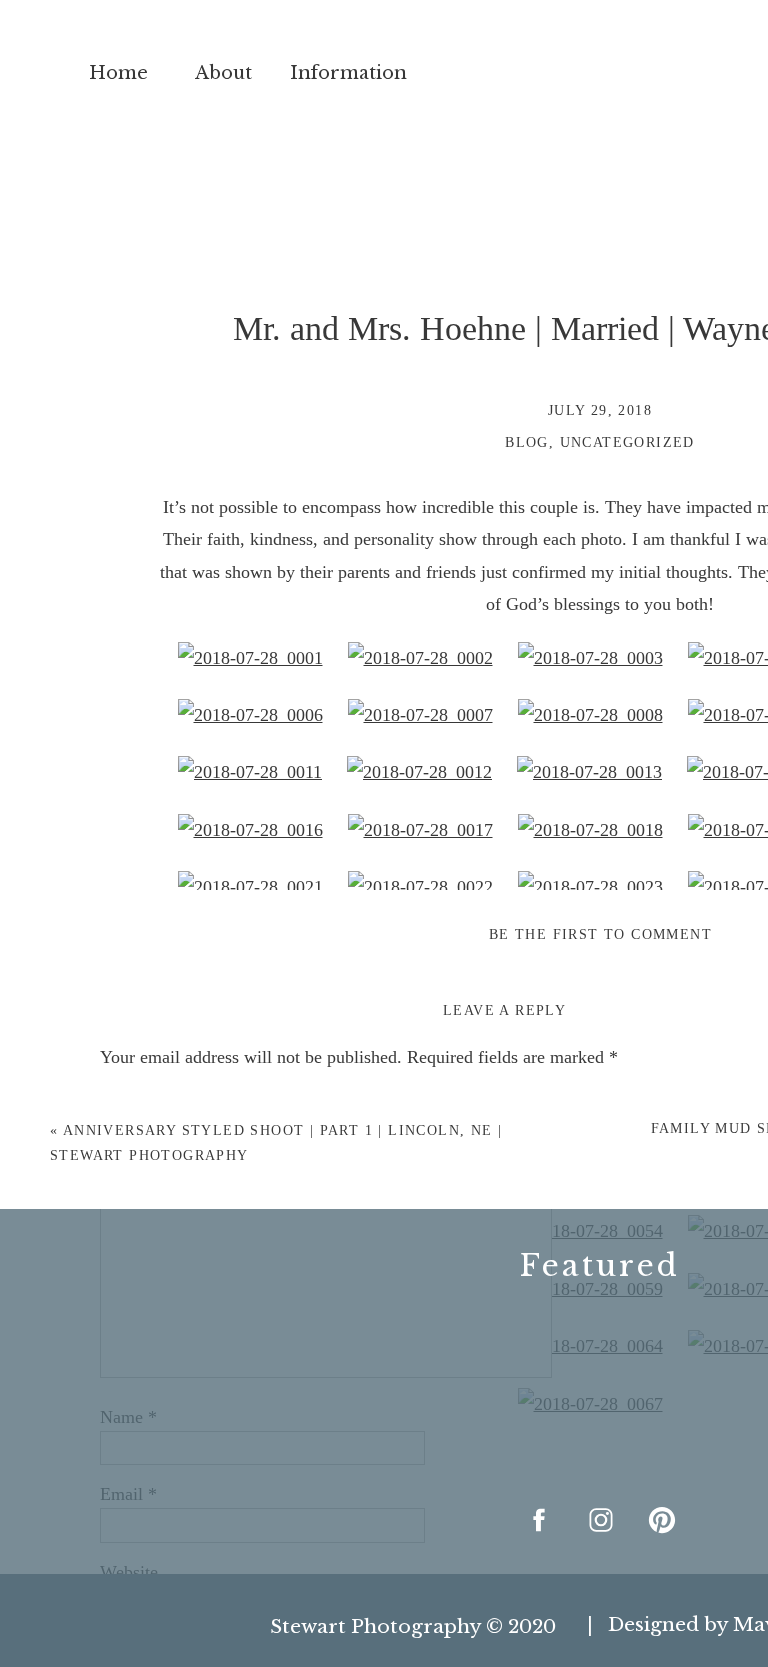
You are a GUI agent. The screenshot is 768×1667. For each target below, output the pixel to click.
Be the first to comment (600, 934)
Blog (527, 442)
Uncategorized (627, 442)
